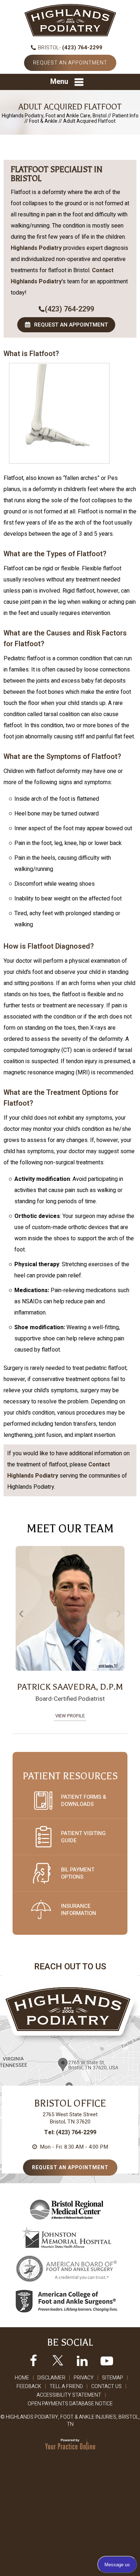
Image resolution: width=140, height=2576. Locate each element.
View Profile (70, 1716)
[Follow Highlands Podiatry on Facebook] (33, 2360)
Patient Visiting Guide (83, 1837)
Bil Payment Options (78, 1873)
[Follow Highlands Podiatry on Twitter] (58, 2360)
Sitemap (113, 2378)
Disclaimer (51, 2378)
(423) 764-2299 (82, 48)
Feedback (29, 2386)
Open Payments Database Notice (70, 2404)
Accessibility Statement (69, 2395)
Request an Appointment (70, 63)
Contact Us (106, 2386)
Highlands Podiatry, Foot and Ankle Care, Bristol (54, 116)
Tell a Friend (66, 2386)
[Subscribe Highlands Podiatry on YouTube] (107, 2360)
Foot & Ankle (43, 121)
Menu (59, 82)
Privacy (84, 2378)
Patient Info (125, 116)
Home (22, 2378)
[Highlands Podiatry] (70, 20)
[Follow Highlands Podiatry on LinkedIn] (82, 2360)
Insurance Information (79, 1910)
